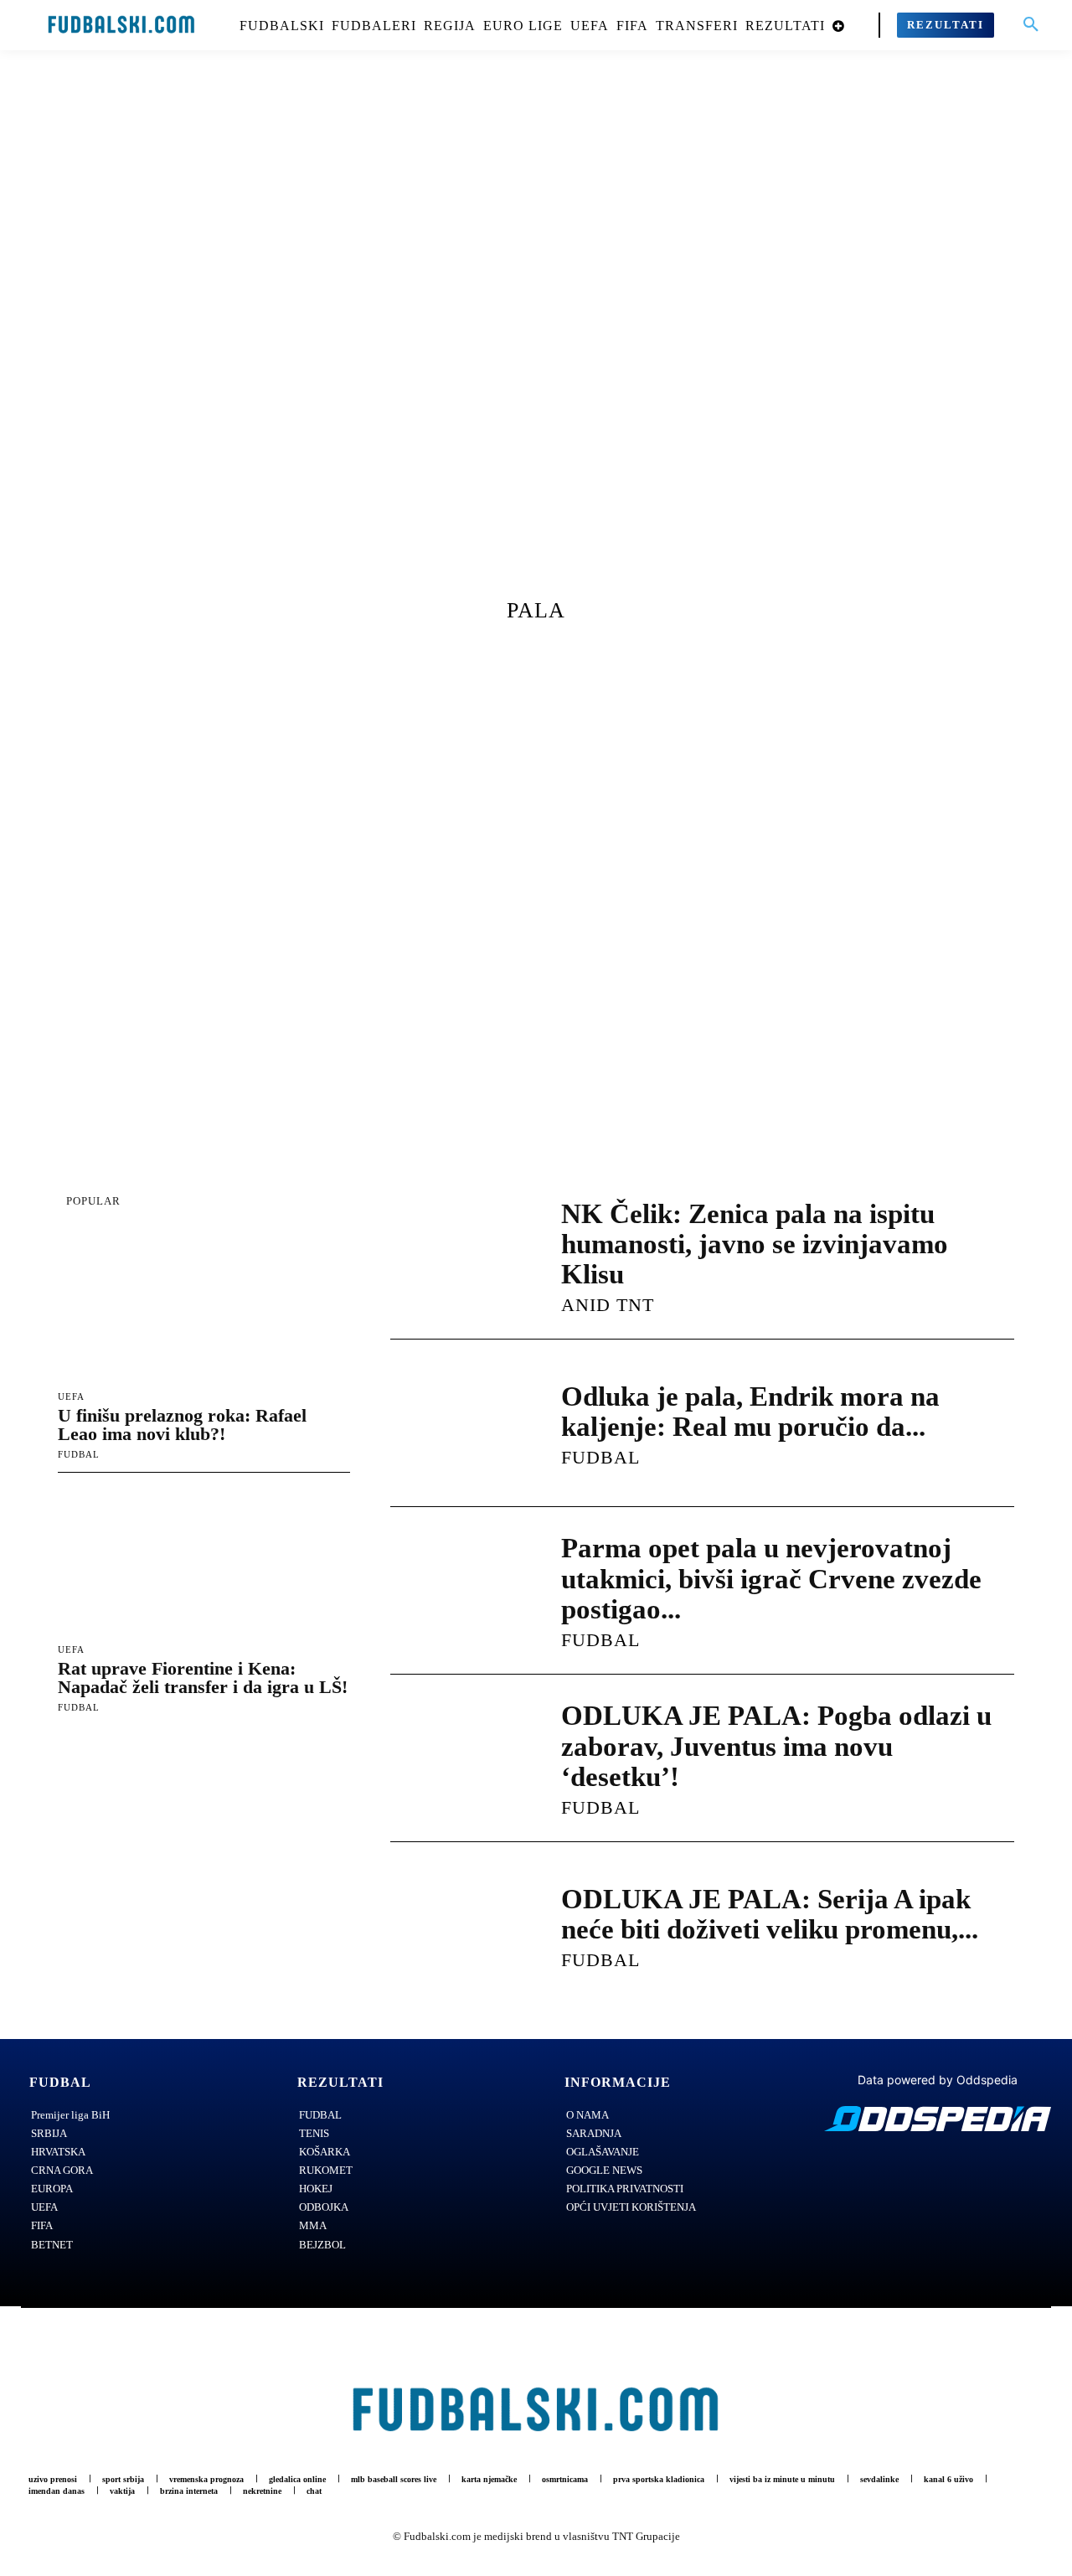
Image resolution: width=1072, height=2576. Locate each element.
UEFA (71, 1397)
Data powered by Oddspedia (938, 2080)
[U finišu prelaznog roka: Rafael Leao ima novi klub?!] (204, 1309)
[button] (1031, 25)
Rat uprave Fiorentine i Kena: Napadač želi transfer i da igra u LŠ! (203, 1678)
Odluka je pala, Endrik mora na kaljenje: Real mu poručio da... (750, 1412)
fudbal (79, 1454)
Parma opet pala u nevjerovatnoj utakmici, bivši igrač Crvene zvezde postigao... (771, 1579)
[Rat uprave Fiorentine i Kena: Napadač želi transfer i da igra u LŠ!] (204, 1561)
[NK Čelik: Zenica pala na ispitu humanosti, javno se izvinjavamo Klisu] (459, 1256)
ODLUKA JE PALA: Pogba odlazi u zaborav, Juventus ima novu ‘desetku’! (776, 1746)
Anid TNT (608, 1305)
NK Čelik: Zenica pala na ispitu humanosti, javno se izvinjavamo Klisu (755, 1244)
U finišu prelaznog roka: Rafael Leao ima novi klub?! (182, 1425)
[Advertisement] (536, 339)
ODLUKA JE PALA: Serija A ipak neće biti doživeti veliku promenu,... (770, 1914)
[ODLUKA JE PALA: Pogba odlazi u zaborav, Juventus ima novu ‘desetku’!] (459, 1758)
